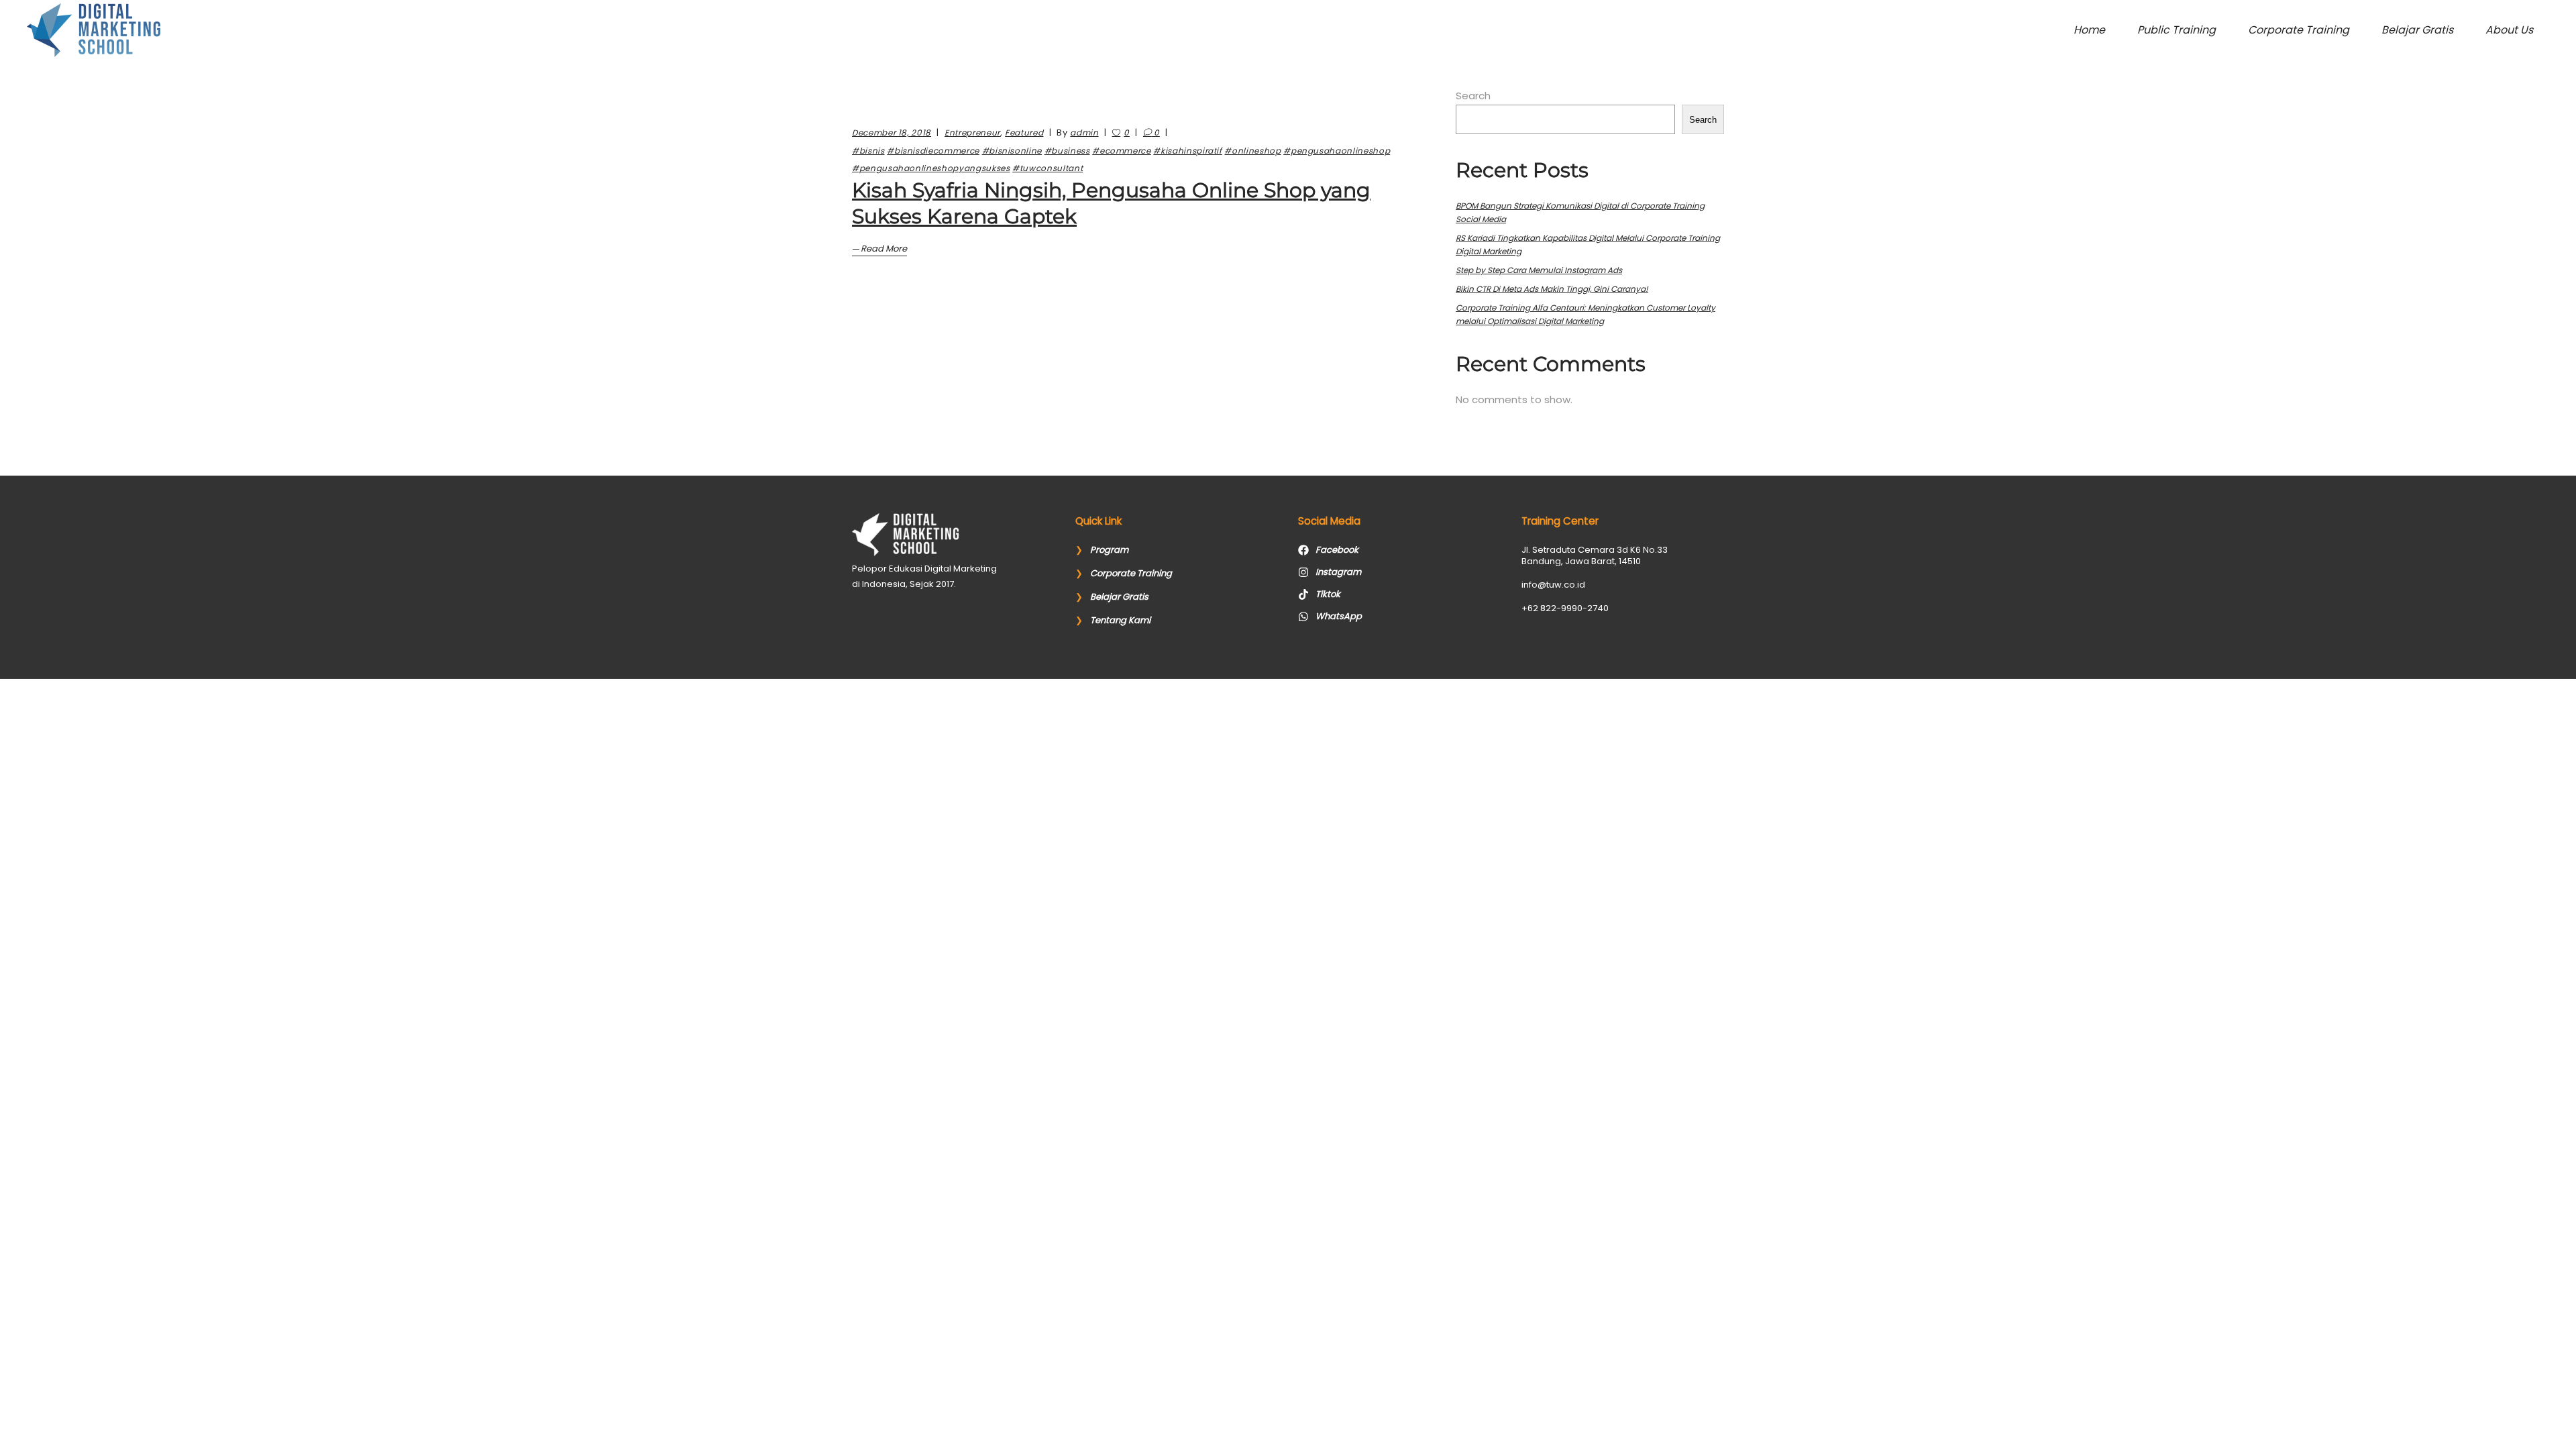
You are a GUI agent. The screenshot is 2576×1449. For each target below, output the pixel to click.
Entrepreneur (972, 132)
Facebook (1337, 550)
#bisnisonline (1012, 151)
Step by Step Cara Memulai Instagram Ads (1539, 270)
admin (1084, 132)
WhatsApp (1339, 616)
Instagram (1338, 572)
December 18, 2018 (892, 132)
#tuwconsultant (1048, 168)
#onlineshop (1252, 151)
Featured (1024, 132)
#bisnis (868, 151)
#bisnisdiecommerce (933, 151)
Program (1109, 550)
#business (1067, 151)
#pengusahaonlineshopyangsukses (931, 168)
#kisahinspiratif (1187, 151)
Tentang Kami (1120, 620)
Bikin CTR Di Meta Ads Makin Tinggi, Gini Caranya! (1552, 289)
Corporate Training (1131, 573)
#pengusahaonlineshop (1337, 151)
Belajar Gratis (1119, 597)
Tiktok (1328, 594)
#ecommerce (1122, 151)
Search (1473, 96)
